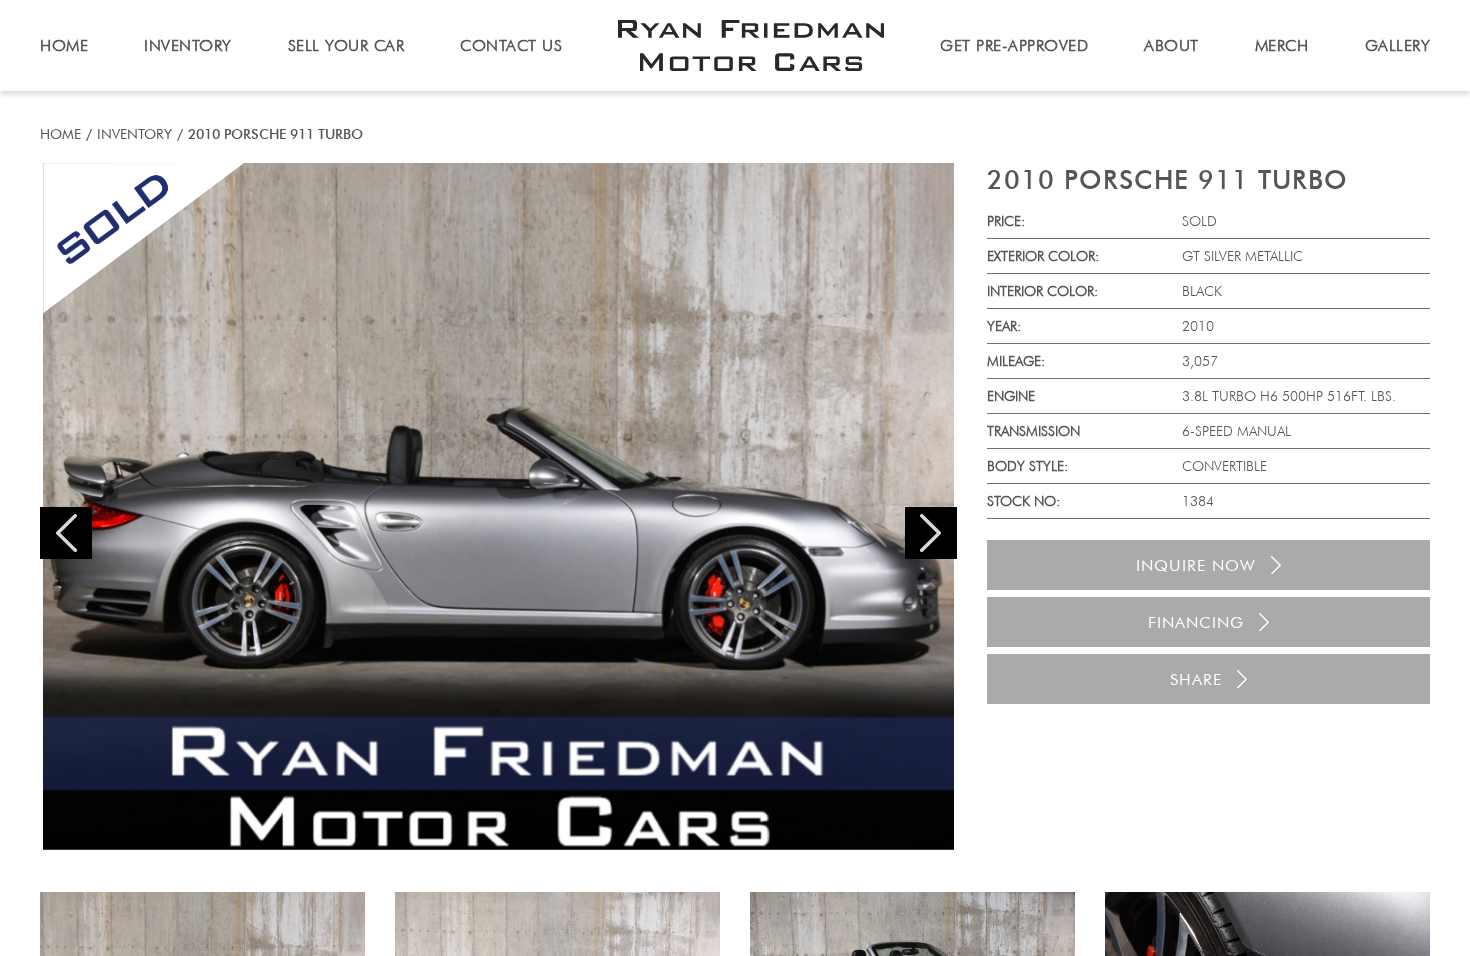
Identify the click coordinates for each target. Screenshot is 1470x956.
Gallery (1398, 45)
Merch (1282, 45)
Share (1196, 679)
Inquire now (1196, 565)
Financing (1196, 622)
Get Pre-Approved (1014, 45)
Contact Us (511, 45)
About (1171, 45)
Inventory (134, 134)
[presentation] (66, 533)
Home (60, 134)
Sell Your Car (346, 45)
